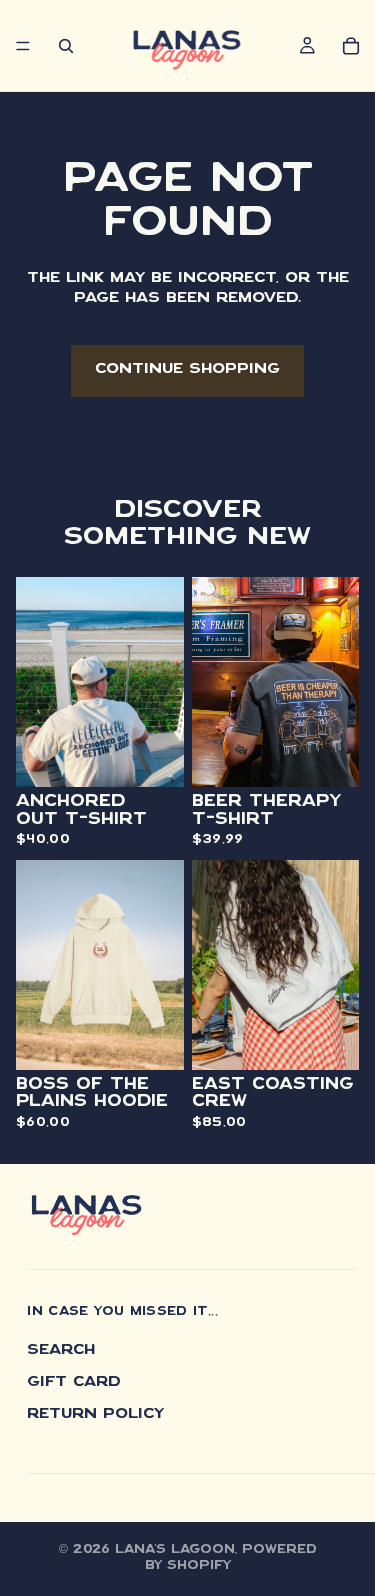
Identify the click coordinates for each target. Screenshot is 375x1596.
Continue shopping (187, 370)
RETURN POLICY (95, 1414)
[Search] (66, 46)
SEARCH (61, 1351)
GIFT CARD (74, 1382)
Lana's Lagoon (175, 1550)
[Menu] (23, 46)
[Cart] (351, 46)
